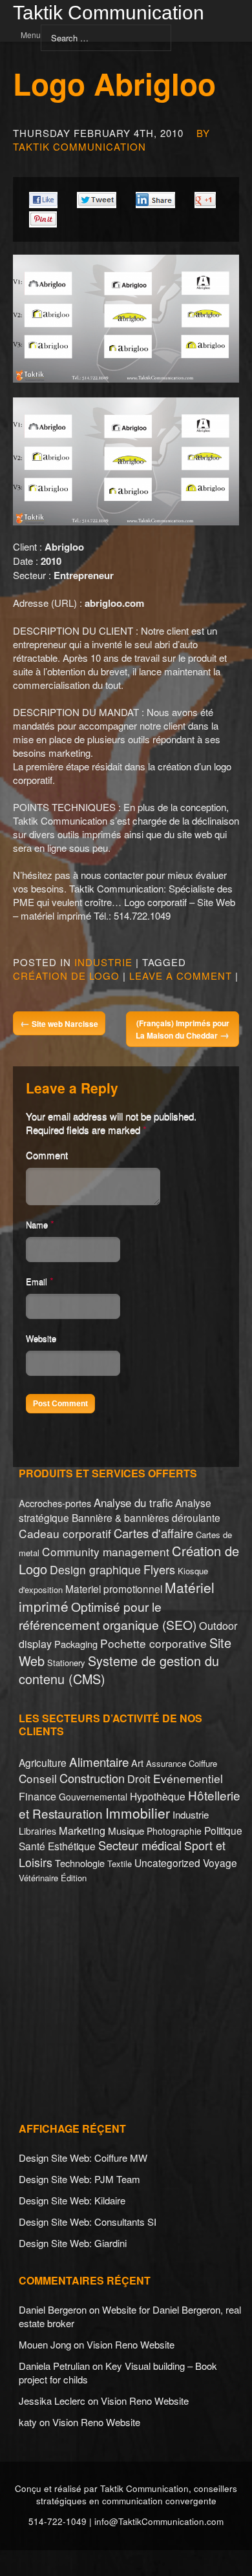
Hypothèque (158, 1796)
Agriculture (43, 1762)
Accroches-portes (55, 1503)
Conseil (38, 1778)
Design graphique (95, 1569)
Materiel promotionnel (114, 1589)
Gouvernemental (93, 1797)
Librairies (37, 1831)
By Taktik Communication (111, 140)
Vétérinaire (38, 1878)
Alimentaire (99, 1761)
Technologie (80, 1863)
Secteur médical (140, 1845)
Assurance (166, 1763)
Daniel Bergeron (53, 2309)
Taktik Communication (109, 14)
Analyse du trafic (133, 1503)
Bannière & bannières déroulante (146, 1517)
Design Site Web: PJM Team (79, 2179)
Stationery (66, 1663)
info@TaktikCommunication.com (159, 2521)
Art (137, 1763)
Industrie (103, 962)
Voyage (220, 1863)
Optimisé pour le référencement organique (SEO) (108, 1615)
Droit (139, 1779)
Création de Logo (66, 976)
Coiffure (203, 1763)
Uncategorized (167, 1863)
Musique (126, 1831)
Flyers (159, 1569)
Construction (92, 1778)
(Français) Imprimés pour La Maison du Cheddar (183, 1029)
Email (37, 1281)
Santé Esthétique (57, 1846)
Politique (223, 1830)
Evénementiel (188, 1778)
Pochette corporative (153, 1643)
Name (37, 1224)
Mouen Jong (45, 2344)
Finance (37, 1796)
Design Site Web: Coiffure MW (83, 2158)
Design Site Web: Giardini (73, 2243)
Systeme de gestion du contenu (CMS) (119, 1670)
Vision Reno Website (131, 2344)
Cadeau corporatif (65, 1533)
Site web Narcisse (59, 1023)
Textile (120, 1863)
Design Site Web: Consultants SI (88, 2222)
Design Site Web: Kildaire (72, 2200)
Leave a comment (181, 976)
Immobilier (138, 1813)
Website (41, 1338)
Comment (47, 1155)
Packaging (76, 1644)
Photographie (174, 1831)
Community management (106, 1551)
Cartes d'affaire (153, 1533)
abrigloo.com (114, 603)
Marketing (82, 1830)
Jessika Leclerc (52, 2401)
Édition (74, 1878)
